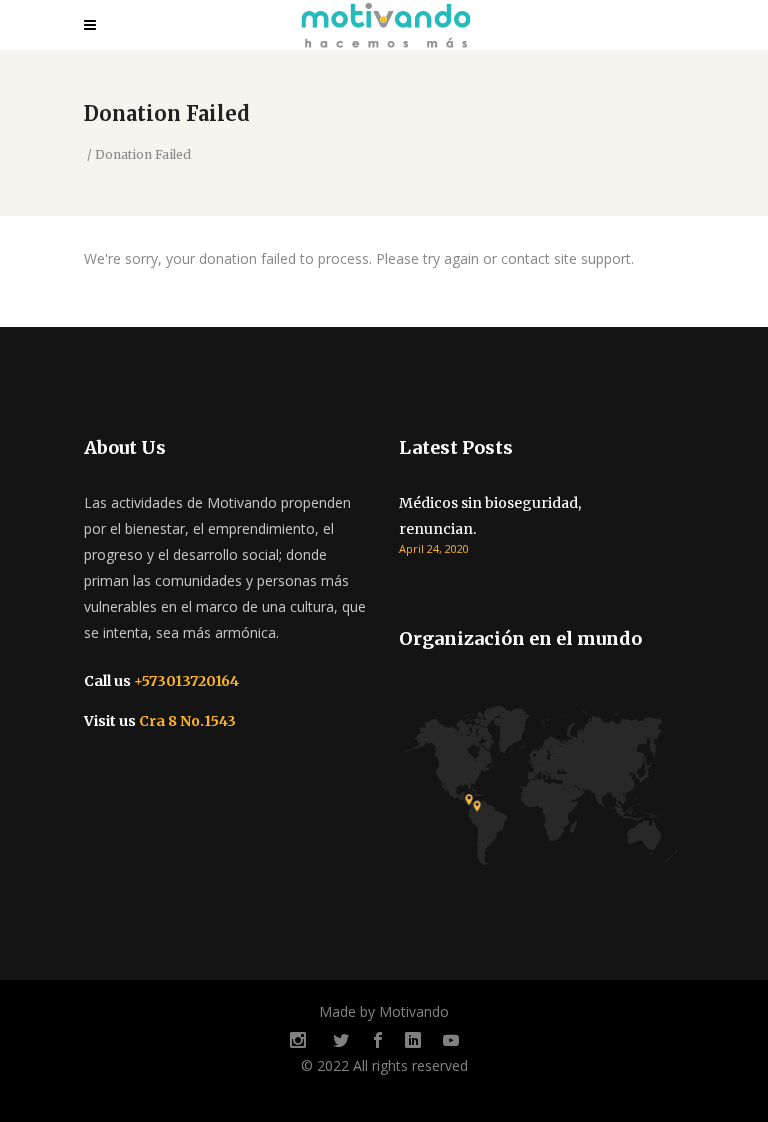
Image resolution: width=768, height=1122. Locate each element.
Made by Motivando (384, 1011)
